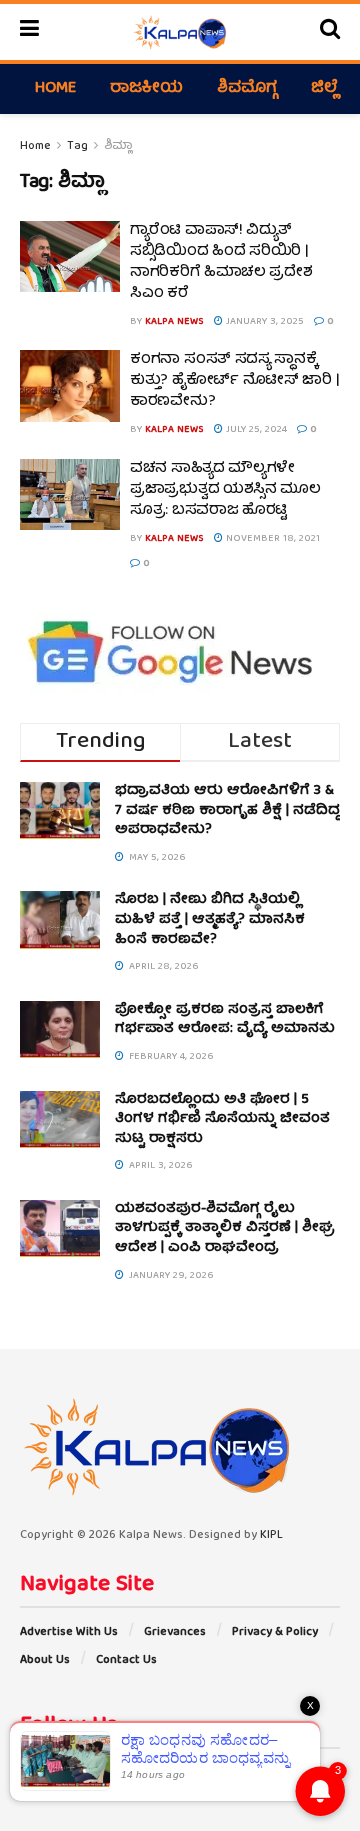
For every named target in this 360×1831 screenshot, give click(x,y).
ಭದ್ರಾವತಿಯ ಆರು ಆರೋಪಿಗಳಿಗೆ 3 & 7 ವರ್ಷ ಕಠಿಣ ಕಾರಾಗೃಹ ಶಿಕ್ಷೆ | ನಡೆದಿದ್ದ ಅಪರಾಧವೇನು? (227, 810)
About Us (45, 1660)
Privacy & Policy (275, 1632)
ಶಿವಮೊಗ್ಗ (247, 89)
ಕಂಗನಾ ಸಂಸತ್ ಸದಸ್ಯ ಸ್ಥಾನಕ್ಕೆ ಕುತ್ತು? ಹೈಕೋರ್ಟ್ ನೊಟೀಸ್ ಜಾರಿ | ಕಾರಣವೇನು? (234, 381)
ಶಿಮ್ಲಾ (118, 146)
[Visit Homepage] (179, 32)
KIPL (271, 1535)
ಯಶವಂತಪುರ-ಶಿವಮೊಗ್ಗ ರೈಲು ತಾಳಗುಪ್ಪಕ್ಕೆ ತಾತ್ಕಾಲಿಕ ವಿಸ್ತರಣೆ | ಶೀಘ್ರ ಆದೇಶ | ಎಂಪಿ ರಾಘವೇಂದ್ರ (225, 1228)
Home (55, 89)
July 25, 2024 (255, 430)
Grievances (175, 1632)
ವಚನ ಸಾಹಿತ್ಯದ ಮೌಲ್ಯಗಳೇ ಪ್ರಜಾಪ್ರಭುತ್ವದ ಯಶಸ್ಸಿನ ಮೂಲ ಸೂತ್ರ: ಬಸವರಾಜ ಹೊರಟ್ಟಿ (225, 490)
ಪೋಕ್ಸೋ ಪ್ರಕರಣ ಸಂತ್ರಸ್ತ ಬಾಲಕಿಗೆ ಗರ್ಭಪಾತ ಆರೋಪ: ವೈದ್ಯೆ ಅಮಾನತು (225, 1020)
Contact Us (126, 1660)
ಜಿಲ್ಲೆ (324, 89)
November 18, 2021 (271, 539)
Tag (77, 146)
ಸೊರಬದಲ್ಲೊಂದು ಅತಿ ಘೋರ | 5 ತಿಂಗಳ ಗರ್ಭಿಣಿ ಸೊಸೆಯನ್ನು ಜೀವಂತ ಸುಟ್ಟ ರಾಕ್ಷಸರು (222, 1119)
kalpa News (174, 322)
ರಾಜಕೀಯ (146, 89)
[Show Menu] (29, 32)
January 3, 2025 (263, 322)
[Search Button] (330, 32)
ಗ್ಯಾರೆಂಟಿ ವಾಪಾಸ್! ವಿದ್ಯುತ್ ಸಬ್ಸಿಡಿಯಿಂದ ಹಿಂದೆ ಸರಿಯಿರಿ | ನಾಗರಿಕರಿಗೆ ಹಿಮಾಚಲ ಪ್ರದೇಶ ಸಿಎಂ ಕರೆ (221, 262)
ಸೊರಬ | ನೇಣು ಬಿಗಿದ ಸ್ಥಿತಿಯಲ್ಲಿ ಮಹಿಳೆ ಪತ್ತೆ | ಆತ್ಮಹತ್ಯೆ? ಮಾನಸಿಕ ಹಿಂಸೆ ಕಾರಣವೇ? (210, 919)
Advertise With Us (69, 1632)
